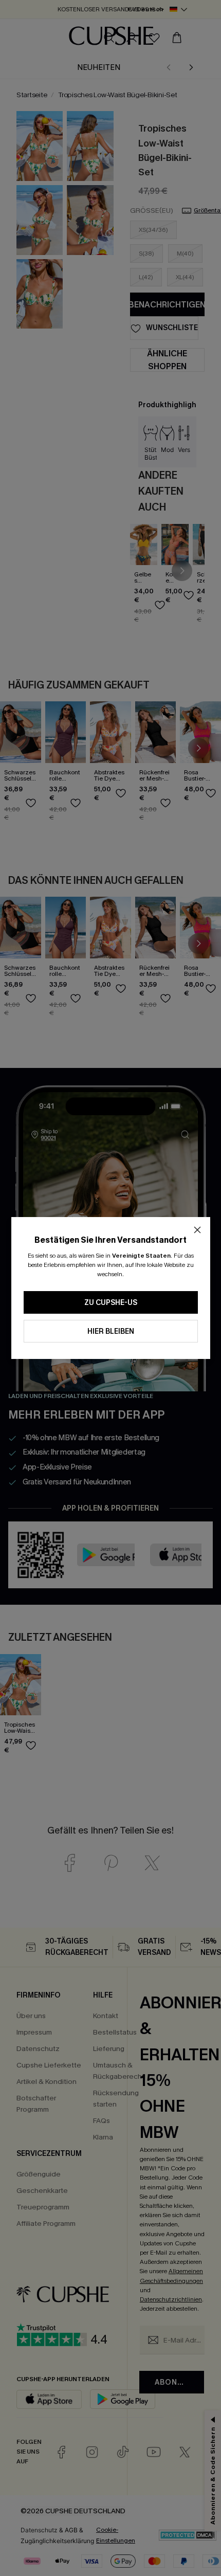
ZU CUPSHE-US (111, 1303)
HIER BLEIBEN (111, 1331)
